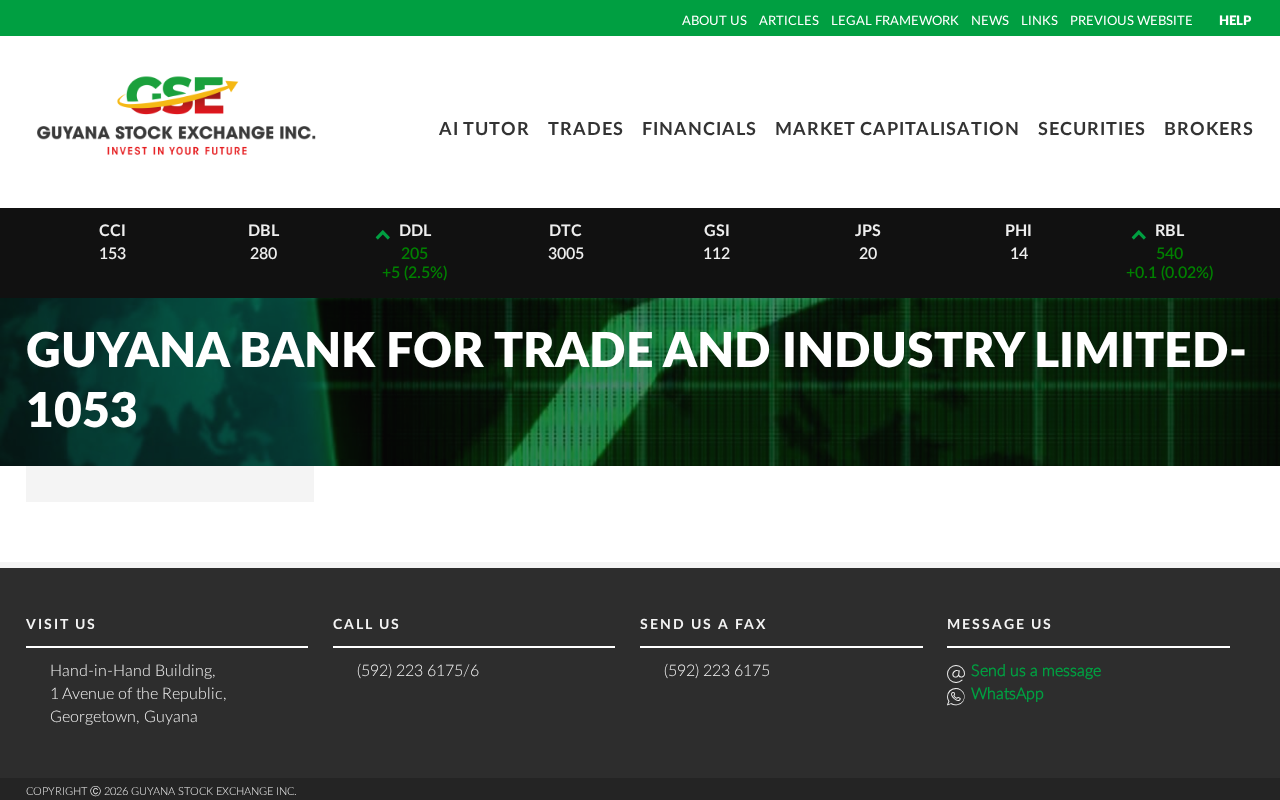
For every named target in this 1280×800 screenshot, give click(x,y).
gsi (717, 231)
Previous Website (1131, 21)
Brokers (1209, 130)
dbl (263, 231)
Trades (586, 130)
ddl (415, 231)
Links (1039, 21)
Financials (699, 130)
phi (1018, 231)
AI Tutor (484, 130)
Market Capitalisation (897, 130)
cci (112, 231)
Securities (1092, 130)
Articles (789, 21)
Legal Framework (895, 21)
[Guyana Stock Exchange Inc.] (176, 166)
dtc (565, 231)
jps (868, 231)
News (990, 21)
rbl (1169, 231)
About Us (714, 21)
